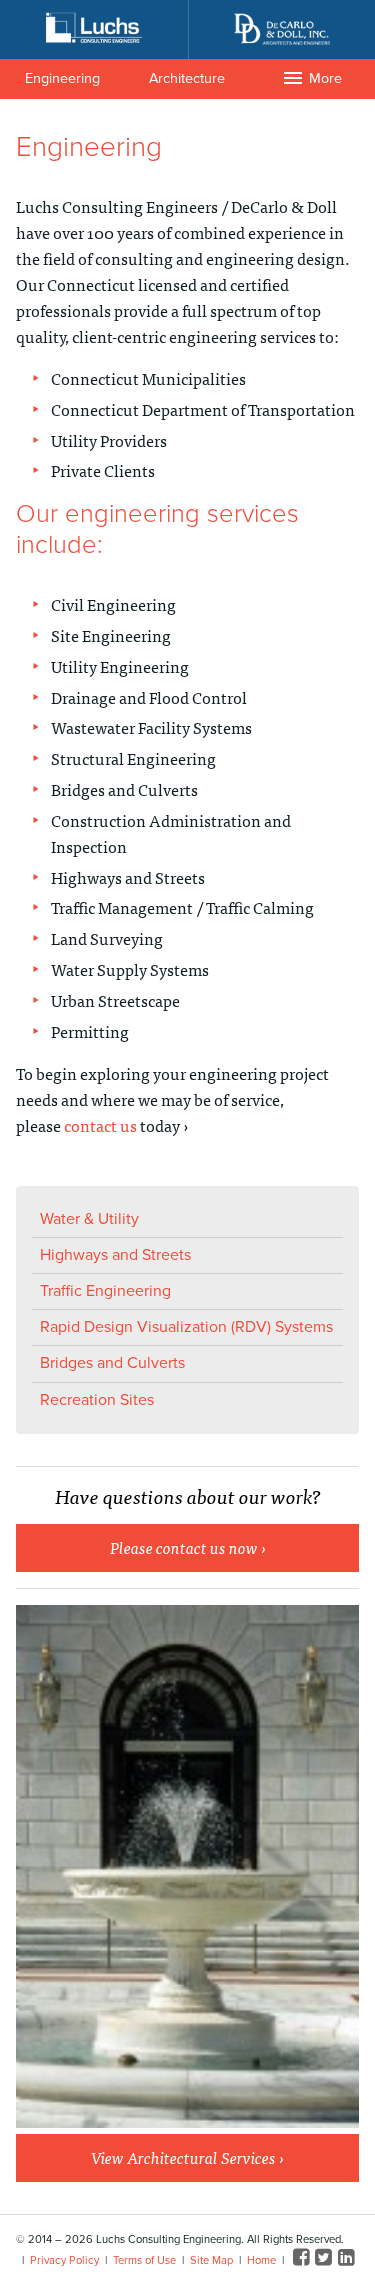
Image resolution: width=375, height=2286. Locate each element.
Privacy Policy (64, 2260)
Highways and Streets (115, 1255)
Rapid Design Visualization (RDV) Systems (186, 1327)
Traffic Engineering (105, 1291)
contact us (100, 1125)
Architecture (187, 78)
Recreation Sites (97, 1400)
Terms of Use (144, 2260)
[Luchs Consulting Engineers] (94, 28)
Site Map (211, 2260)
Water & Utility (89, 1219)
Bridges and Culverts (112, 1363)
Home (261, 2260)
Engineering (62, 78)
